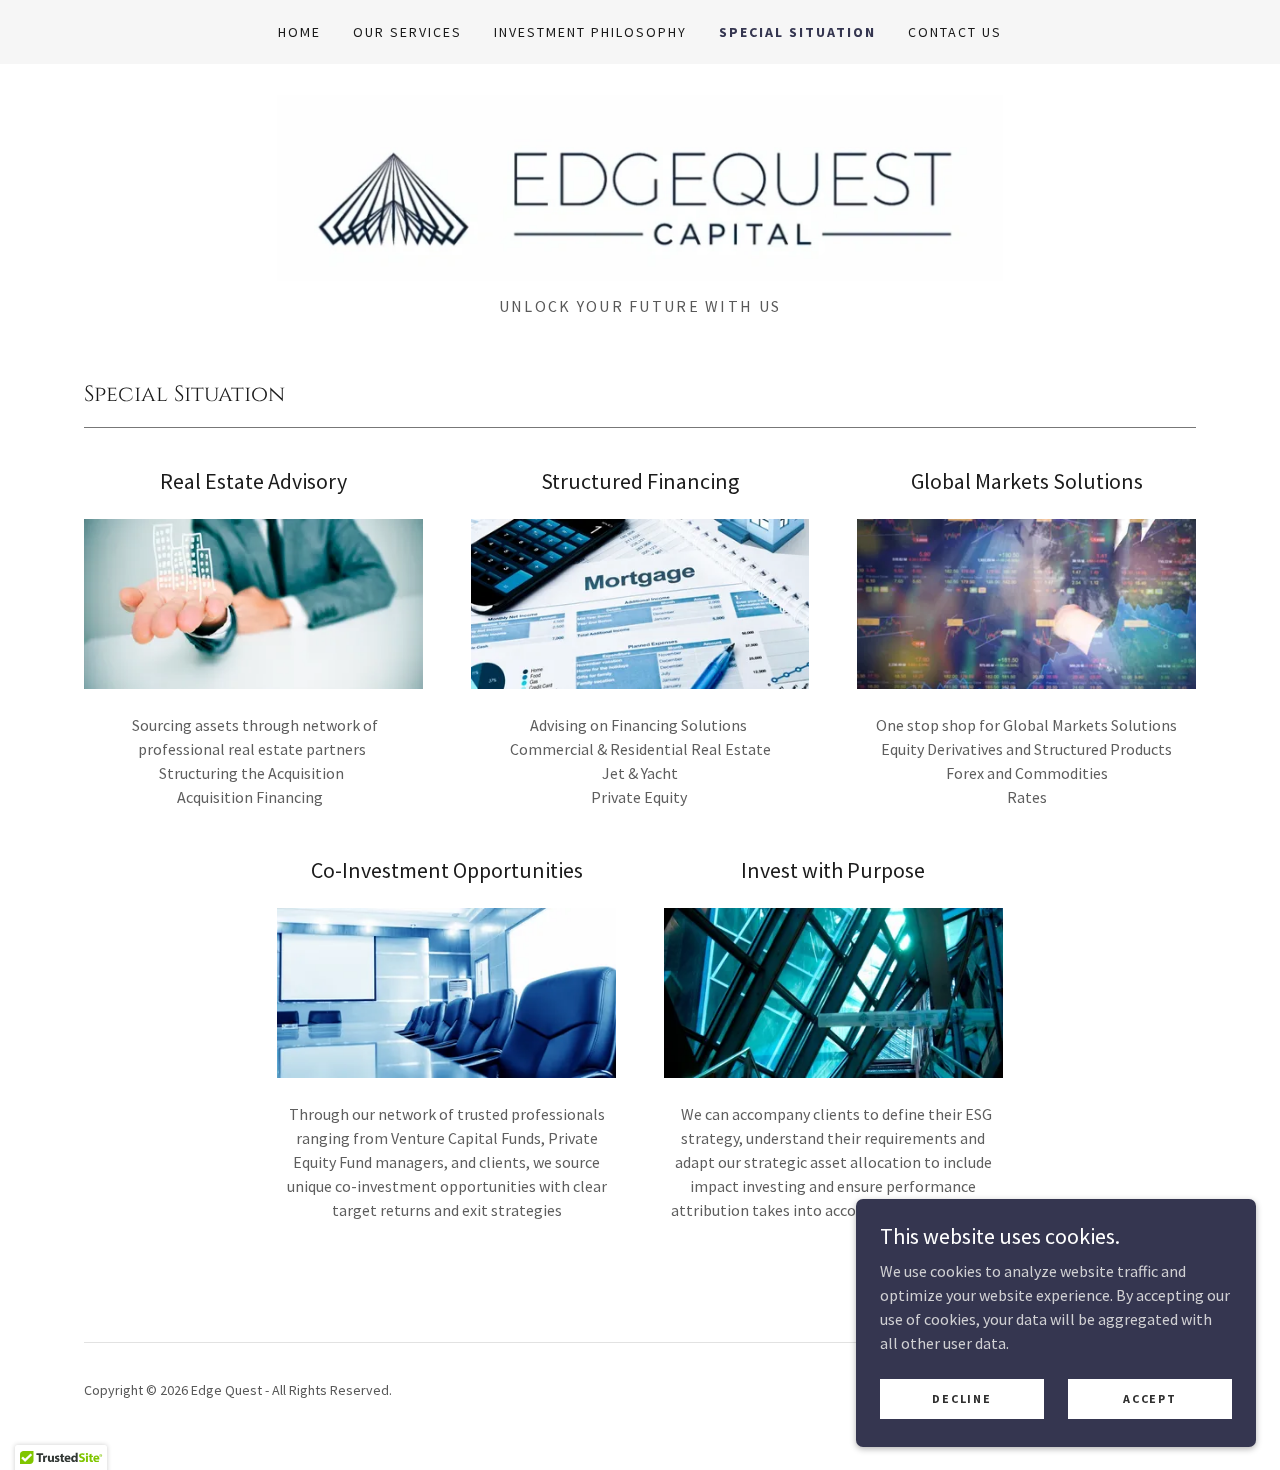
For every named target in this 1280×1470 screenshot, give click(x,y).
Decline (961, 1398)
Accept (1149, 1398)
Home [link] (299, 32)
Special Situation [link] (797, 32)
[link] (639, 186)
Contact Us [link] (955, 32)
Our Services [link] (407, 32)
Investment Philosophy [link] (590, 32)
